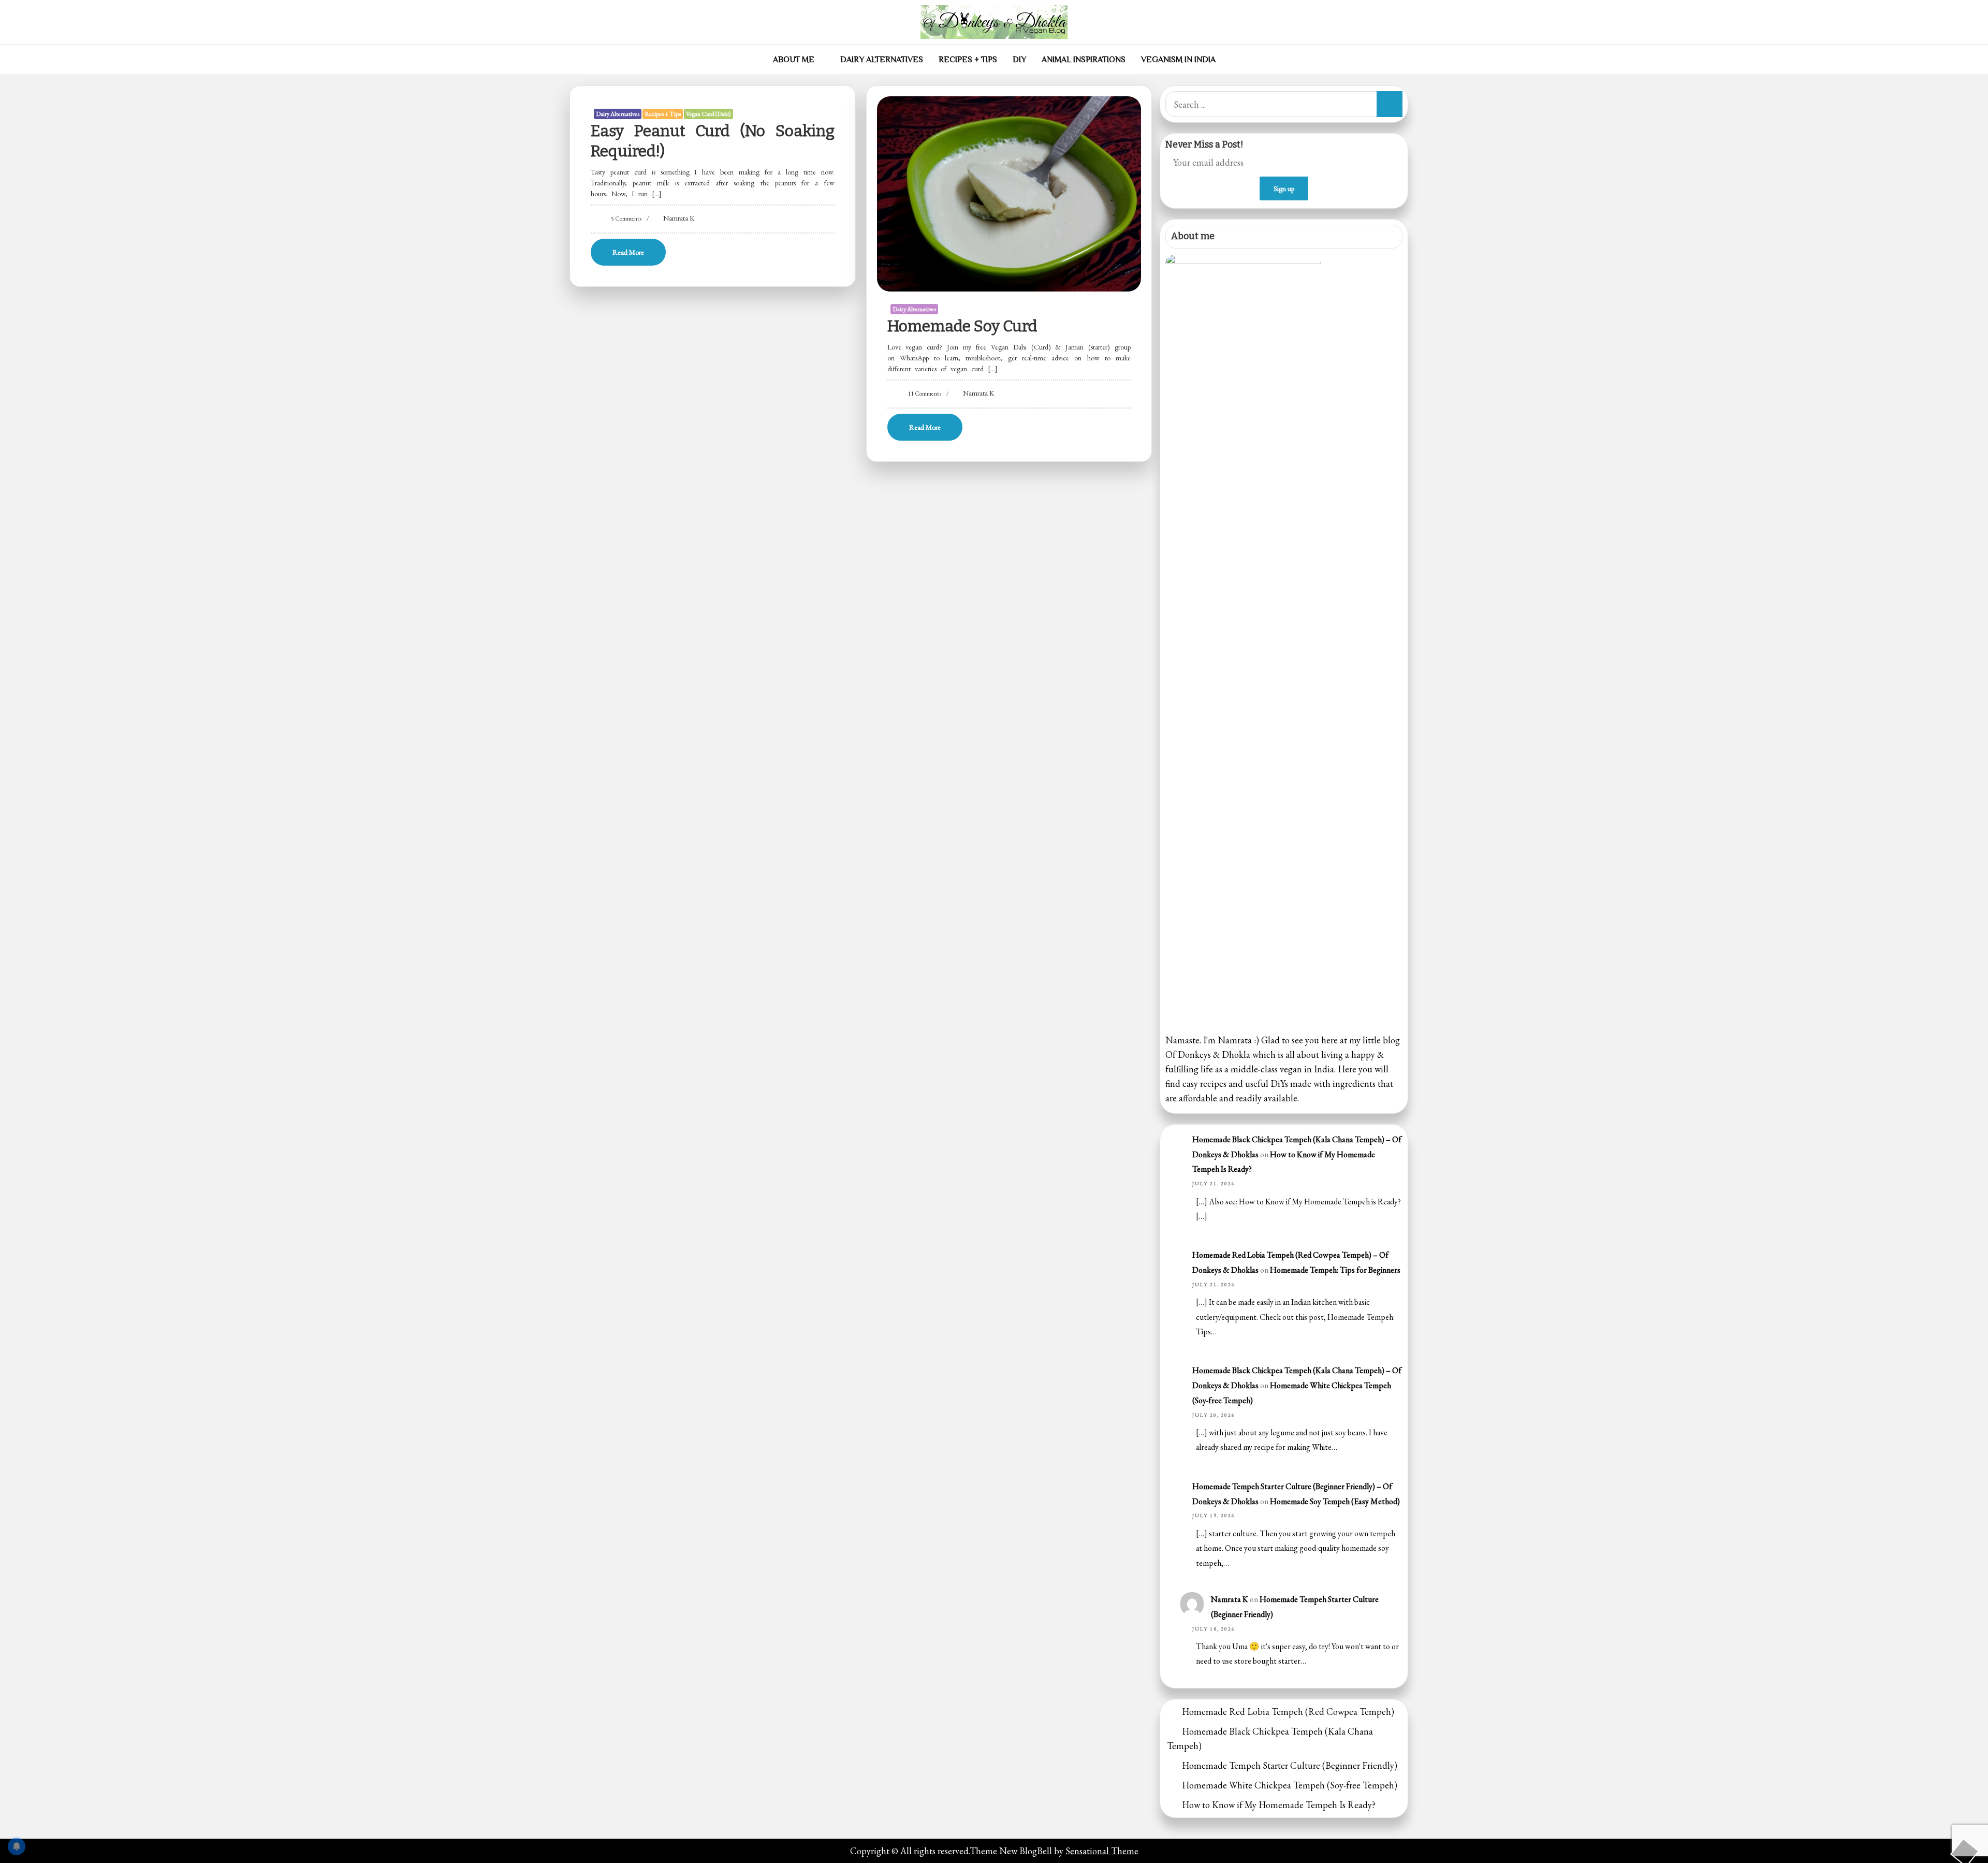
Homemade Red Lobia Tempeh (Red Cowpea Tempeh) (1288, 1712)
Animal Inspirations (1084, 60)
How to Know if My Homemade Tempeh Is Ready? (1279, 1805)
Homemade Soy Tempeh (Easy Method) (1335, 1501)
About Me (794, 60)
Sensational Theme (1102, 1851)
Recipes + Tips (968, 60)
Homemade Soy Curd (962, 326)
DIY (1019, 60)
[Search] (1390, 104)
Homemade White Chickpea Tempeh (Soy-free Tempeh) (1290, 1785)
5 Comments (626, 219)
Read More (628, 252)
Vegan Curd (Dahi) (708, 114)
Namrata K (679, 218)
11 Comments (924, 394)
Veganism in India (1178, 60)
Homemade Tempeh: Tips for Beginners (1335, 1270)
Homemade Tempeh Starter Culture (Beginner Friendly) (1290, 1765)
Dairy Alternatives (882, 60)
